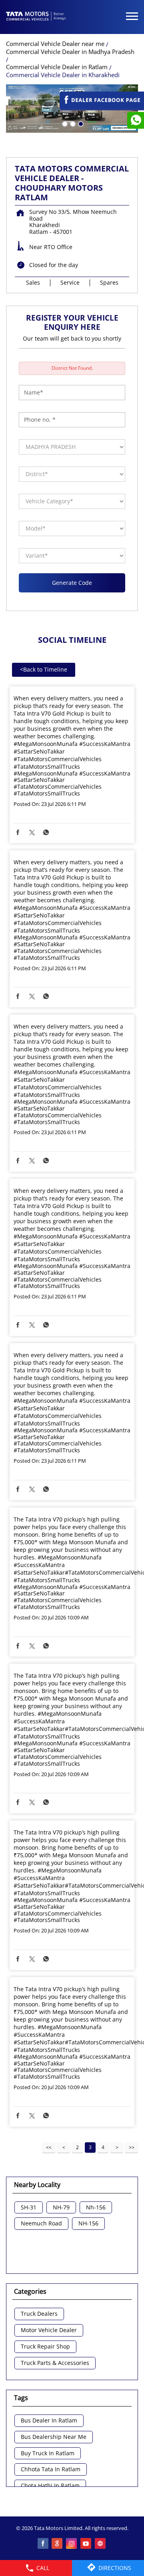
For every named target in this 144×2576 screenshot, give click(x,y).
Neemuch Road (41, 2224)
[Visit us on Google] (58, 2544)
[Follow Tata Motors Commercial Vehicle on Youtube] (86, 2544)
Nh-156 (96, 2208)
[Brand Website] (101, 2544)
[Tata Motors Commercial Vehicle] (36, 17)
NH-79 (61, 2208)
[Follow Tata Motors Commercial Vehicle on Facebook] (43, 2544)
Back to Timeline (44, 669)
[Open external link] (102, 107)
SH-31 (29, 2208)
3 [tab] (80, 123)
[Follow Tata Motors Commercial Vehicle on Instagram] (72, 2544)
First (49, 2147)
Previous (64, 2147)
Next (117, 2147)
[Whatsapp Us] (136, 120)
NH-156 (88, 2224)
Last (132, 2147)
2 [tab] (72, 123)
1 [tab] (64, 123)
